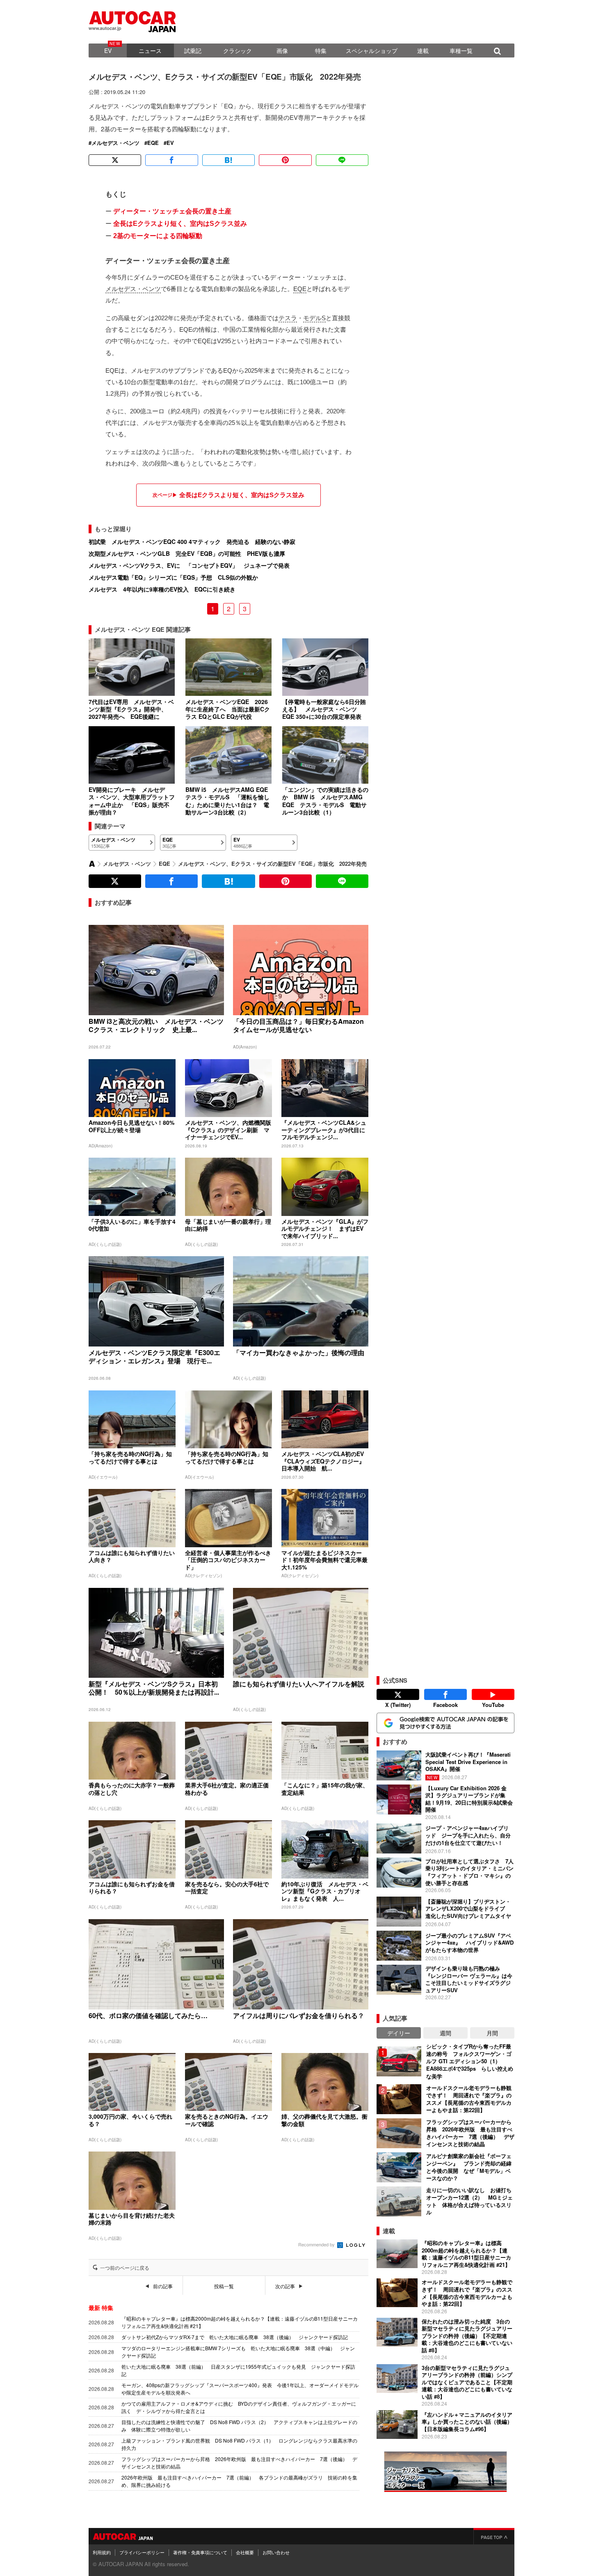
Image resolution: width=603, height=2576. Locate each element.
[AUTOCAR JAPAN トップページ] (92, 864)
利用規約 (102, 2552)
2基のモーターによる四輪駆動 (158, 236)
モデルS (314, 318)
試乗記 (193, 50)
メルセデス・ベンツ (115, 143)
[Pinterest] (285, 160)
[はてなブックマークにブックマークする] (228, 160)
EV (108, 50)
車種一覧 (461, 50)
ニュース (150, 50)
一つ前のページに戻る (125, 2268)
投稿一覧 (224, 2286)
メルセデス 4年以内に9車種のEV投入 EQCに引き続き (162, 589)
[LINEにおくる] (342, 160)
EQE (153, 143)
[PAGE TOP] (494, 2536)
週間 (445, 2033)
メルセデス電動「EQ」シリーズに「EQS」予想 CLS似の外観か (173, 577)
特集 (321, 50)
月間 (492, 2033)
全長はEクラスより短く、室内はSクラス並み (180, 224)
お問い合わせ (276, 2552)
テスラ (288, 318)
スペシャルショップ (372, 50)
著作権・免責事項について (200, 2552)
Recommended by (317, 2244)
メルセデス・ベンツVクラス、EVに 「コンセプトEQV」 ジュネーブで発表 (189, 565)
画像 (282, 50)
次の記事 (285, 2286)
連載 (423, 50)
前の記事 (163, 2286)
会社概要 (245, 2552)
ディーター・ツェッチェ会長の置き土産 (172, 211)
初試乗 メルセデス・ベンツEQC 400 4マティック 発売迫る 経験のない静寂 (192, 541)
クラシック (238, 50)
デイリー (399, 2033)
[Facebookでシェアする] (171, 160)
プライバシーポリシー (142, 2552)
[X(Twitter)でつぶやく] (115, 160)
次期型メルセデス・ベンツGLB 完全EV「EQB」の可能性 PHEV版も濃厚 (187, 553)
